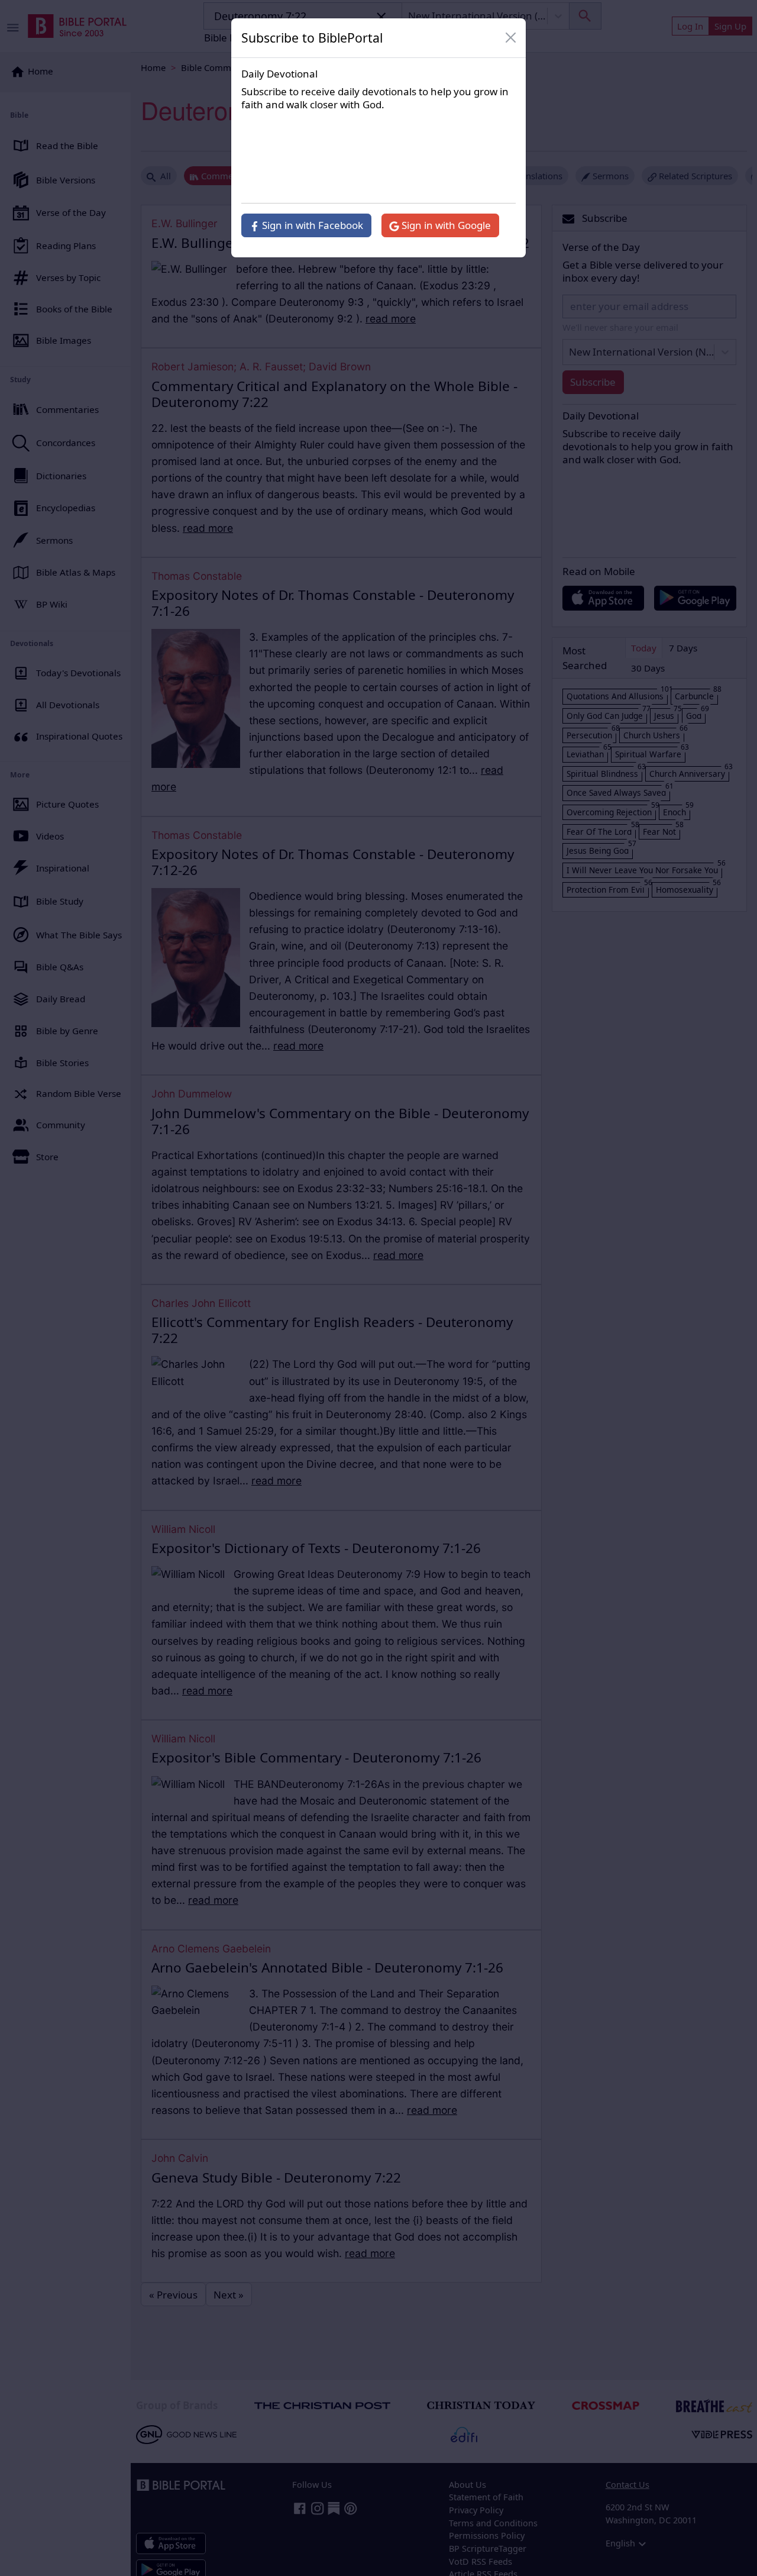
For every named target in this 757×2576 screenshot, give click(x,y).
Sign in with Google (445, 225)
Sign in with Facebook (311, 225)
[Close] (511, 38)
